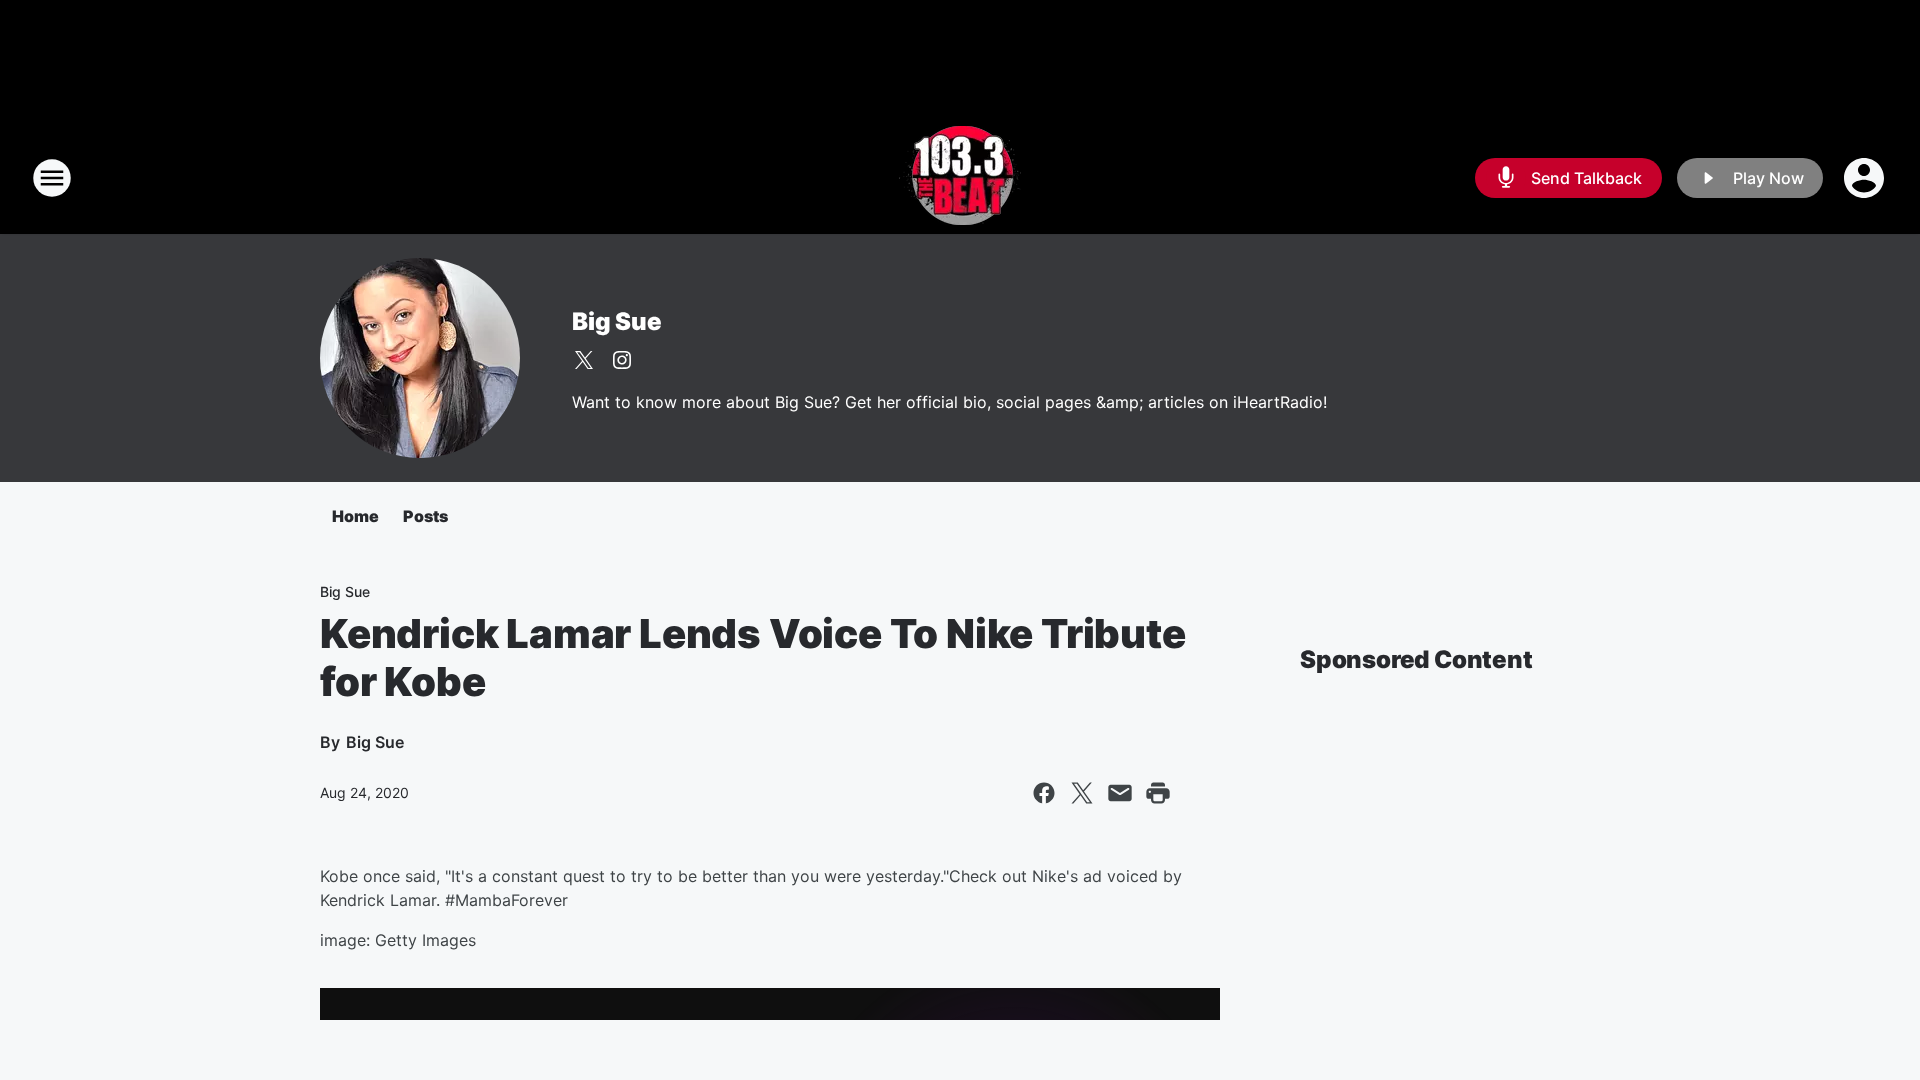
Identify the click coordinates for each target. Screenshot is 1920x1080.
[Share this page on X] (1082, 793)
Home (355, 516)
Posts (425, 516)
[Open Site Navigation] (52, 178)
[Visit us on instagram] (622, 360)
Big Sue (617, 321)
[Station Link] (960, 178)
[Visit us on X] (584, 360)
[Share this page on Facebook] (1044, 793)
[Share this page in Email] (1120, 793)
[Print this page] (1158, 793)
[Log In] (1866, 178)
